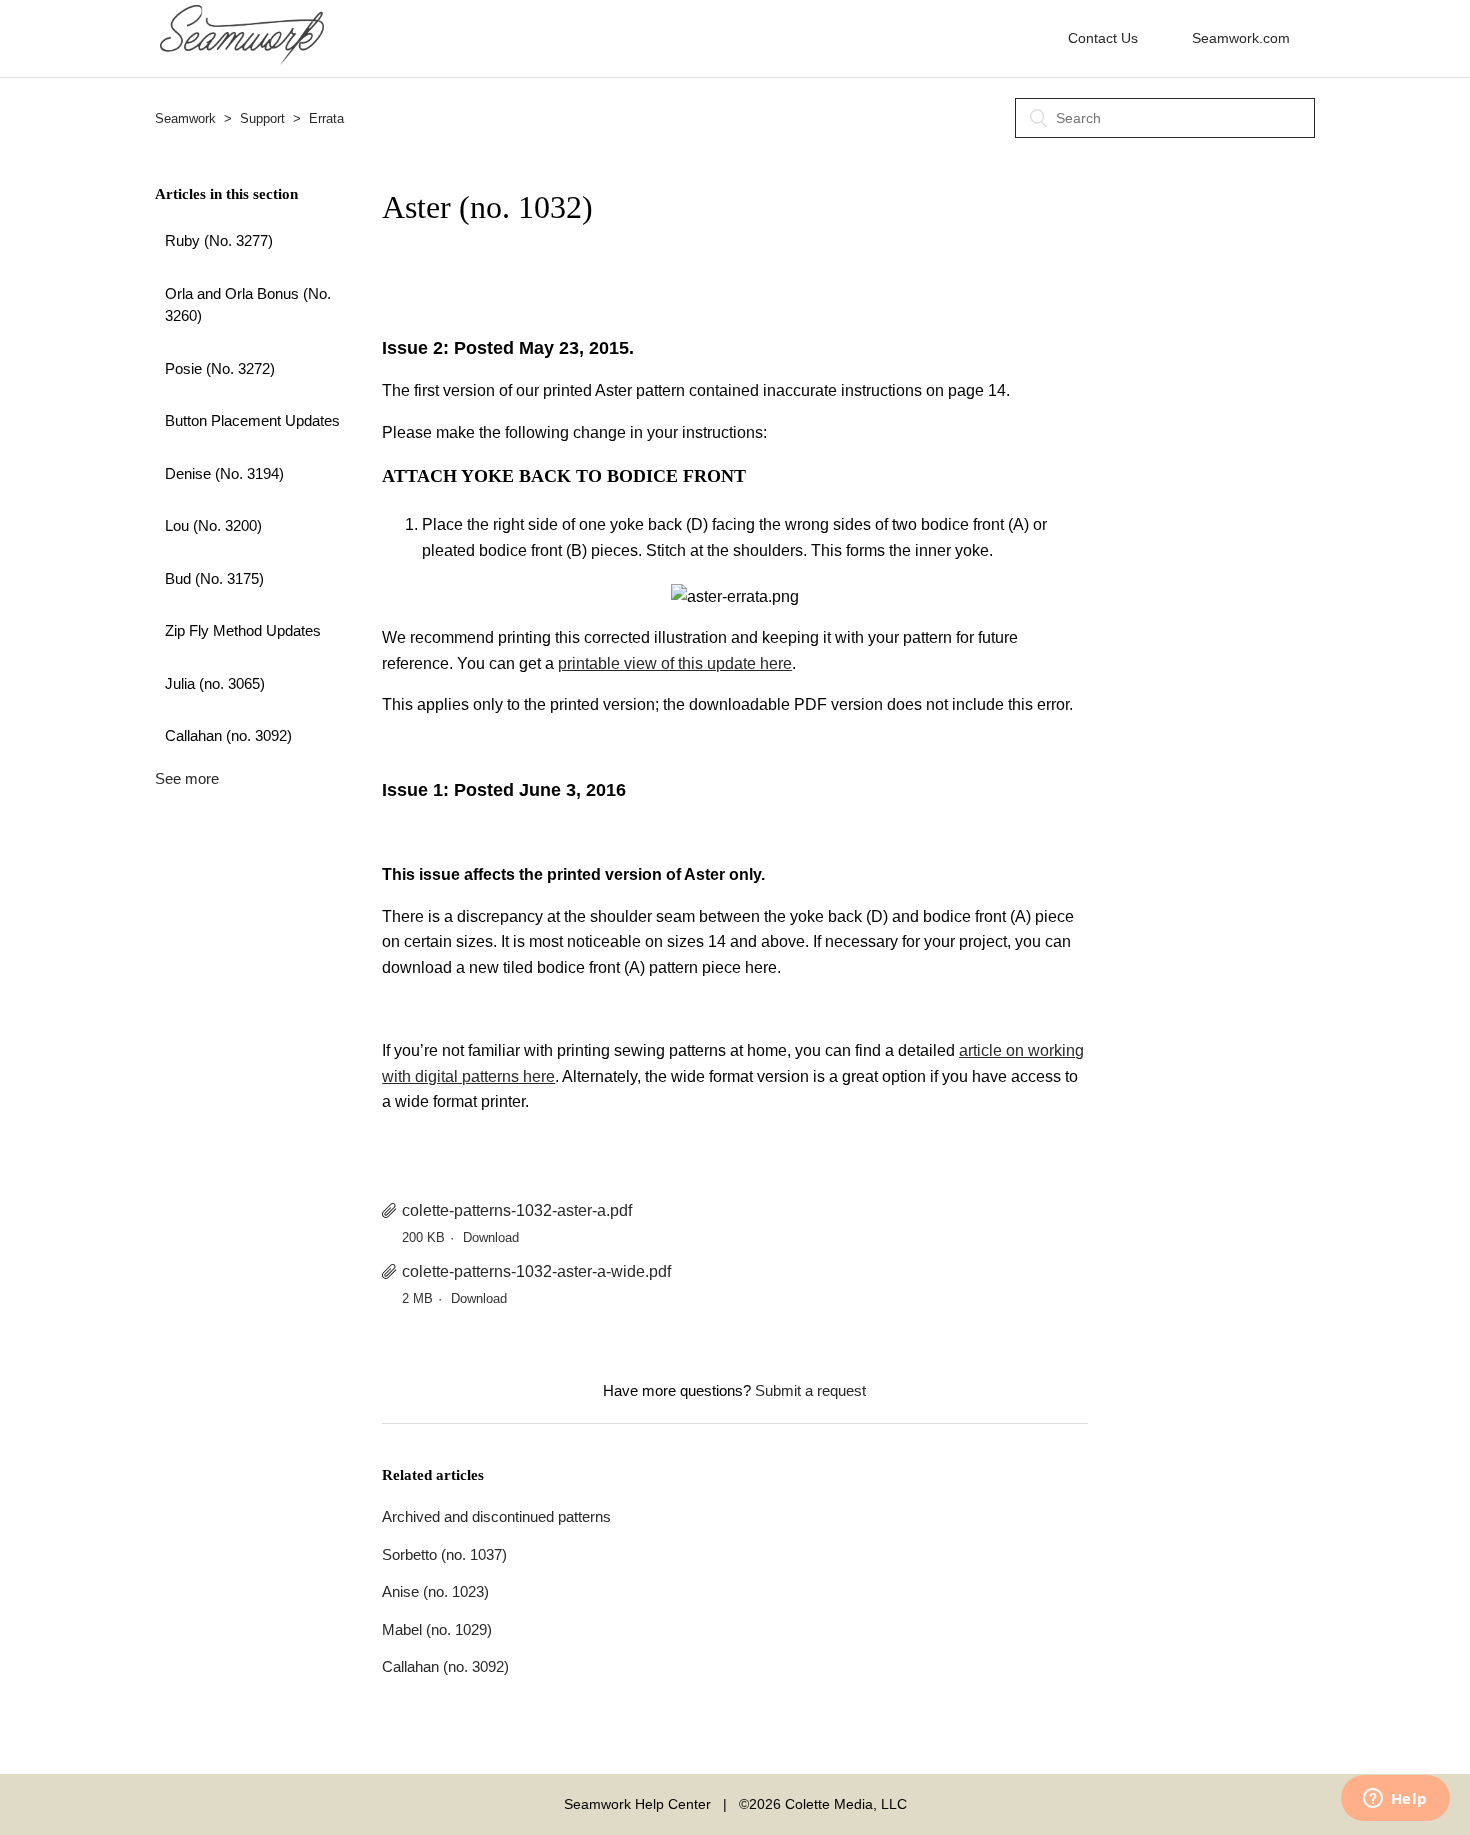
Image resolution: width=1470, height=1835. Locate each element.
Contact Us (1103, 38)
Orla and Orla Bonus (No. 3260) (248, 305)
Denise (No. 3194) (224, 473)
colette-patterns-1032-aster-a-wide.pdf (536, 1271)
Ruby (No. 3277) (219, 240)
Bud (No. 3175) (214, 578)
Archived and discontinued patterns (496, 1516)
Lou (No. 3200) (213, 525)
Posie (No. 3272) (220, 368)
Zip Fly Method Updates (243, 630)
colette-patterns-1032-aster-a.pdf (517, 1210)
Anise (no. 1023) (435, 1591)
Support (262, 118)
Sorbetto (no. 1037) (444, 1554)
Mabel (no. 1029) (437, 1629)
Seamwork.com (1241, 38)
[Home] (242, 59)
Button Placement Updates (252, 420)
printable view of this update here (675, 663)
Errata (326, 118)
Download (491, 1237)
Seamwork (185, 118)
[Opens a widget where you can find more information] (1395, 1800)
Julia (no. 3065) (215, 683)
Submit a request (810, 1390)
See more (187, 778)
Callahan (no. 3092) (228, 735)
